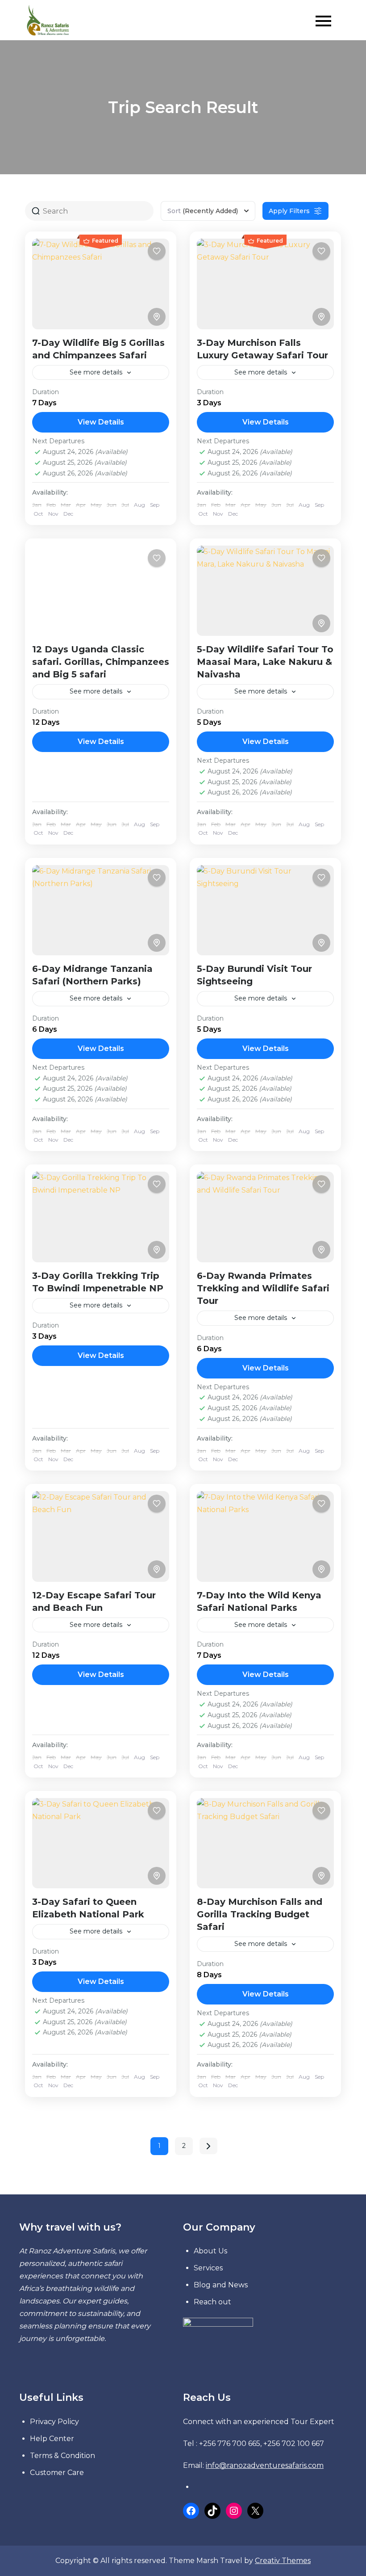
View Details (101, 422)
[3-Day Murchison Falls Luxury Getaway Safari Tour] (265, 284)
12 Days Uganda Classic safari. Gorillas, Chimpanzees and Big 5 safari (101, 662)
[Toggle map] (157, 317)
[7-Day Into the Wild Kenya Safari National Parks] (265, 1536)
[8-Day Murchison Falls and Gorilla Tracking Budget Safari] (265, 1843)
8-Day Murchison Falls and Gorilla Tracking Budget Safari (260, 1914)
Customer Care (57, 2473)
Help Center (52, 2439)
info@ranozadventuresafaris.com (265, 2465)
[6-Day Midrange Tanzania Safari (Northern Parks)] (101, 910)
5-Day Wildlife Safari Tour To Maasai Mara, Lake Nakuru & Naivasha (265, 662)
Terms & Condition (62, 2456)
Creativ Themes (283, 2561)
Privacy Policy (54, 2422)
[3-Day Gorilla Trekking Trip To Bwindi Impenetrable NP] (101, 1217)
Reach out (212, 2302)
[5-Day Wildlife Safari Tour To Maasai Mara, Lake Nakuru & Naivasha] (265, 591)
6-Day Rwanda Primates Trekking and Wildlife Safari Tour (263, 1288)
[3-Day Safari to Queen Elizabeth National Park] (101, 1843)
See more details (96, 372)
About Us (210, 2251)
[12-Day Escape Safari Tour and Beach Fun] (101, 1536)
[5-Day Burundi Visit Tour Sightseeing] (265, 910)
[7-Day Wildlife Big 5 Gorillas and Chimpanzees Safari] (101, 284)
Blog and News (221, 2285)
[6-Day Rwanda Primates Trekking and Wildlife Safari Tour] (265, 1217)
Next (208, 2146)
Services (208, 2268)
